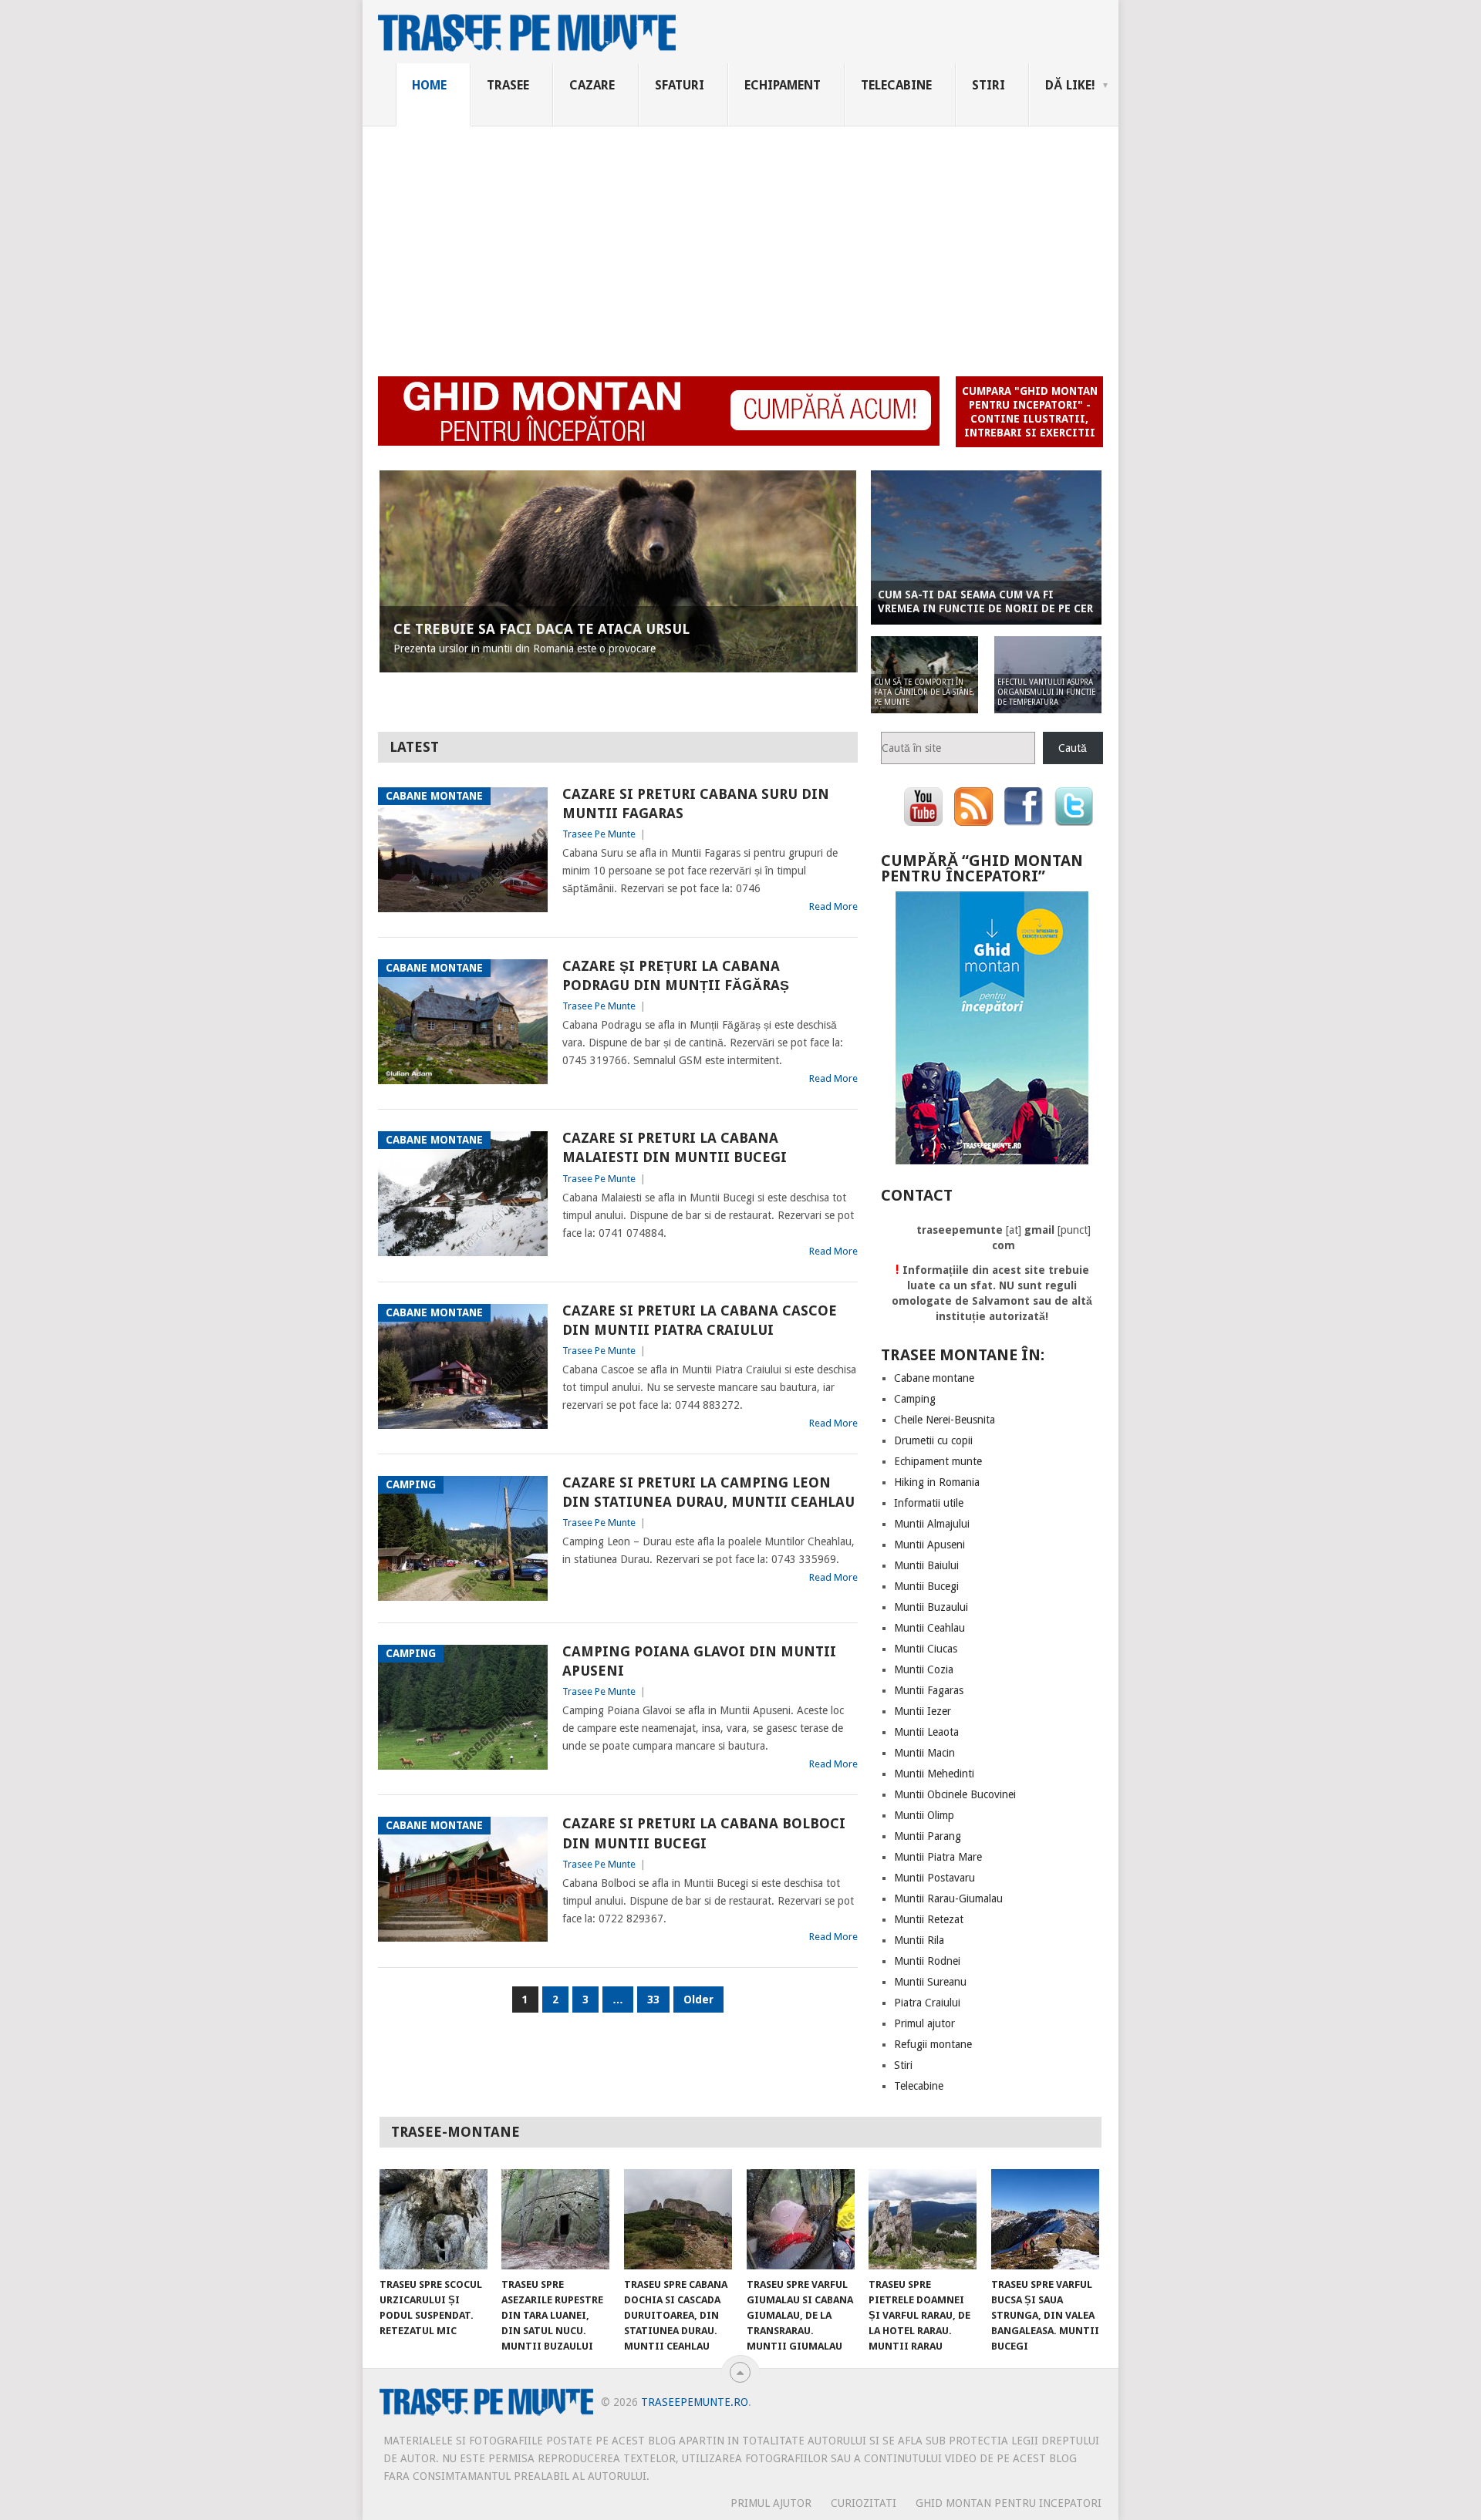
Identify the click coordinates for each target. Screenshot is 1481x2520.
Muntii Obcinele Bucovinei (955, 1794)
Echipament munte (938, 1461)
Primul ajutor (924, 2023)
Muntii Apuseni (929, 1545)
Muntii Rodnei (927, 1961)
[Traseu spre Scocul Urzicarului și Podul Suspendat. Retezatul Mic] (434, 2219)
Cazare (592, 85)
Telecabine (896, 85)
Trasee (508, 85)
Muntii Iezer (923, 1711)
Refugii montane (933, 2044)
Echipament (783, 85)
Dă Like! (1070, 85)
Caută (1073, 748)
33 (653, 1999)
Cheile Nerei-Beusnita (945, 1420)
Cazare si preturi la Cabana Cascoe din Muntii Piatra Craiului (700, 1320)
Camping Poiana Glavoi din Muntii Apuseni (699, 1661)
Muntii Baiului (926, 1565)
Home (429, 85)
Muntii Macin (924, 1753)
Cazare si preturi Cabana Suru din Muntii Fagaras (696, 804)
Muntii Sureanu (930, 1982)
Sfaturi (680, 85)
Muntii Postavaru (934, 1878)
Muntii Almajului (932, 1524)
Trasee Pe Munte (599, 834)
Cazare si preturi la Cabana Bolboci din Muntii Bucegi (704, 1833)
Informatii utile (929, 1503)
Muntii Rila (919, 1940)
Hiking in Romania (937, 1482)
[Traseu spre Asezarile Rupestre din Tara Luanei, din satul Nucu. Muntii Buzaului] (555, 2219)
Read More (833, 906)
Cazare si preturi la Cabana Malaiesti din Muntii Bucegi (675, 1147)
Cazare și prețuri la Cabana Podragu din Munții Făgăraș (676, 975)
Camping (915, 1399)
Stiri (988, 85)
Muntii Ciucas (926, 1649)
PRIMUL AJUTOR (771, 2503)
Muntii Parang (928, 1836)
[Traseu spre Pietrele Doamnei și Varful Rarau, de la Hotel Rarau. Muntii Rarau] (923, 2219)
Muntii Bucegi (926, 1586)
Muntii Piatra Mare (938, 1857)
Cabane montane (934, 1378)
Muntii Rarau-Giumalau (948, 1898)
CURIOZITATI (864, 2503)
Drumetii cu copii (933, 1440)
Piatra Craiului (927, 2003)
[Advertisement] (740, 242)
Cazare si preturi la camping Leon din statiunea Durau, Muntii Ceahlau (708, 1492)
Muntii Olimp (924, 1815)
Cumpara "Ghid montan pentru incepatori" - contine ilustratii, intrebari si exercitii (1030, 412)
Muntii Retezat (929, 1919)
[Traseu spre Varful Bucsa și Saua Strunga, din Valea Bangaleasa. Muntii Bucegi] (1045, 2219)
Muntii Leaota (926, 1732)
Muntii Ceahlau (929, 1628)
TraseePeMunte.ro (695, 2402)
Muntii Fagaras (929, 1690)
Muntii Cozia (924, 1669)
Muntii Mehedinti (934, 1774)
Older (698, 1999)
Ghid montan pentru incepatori (1009, 2503)
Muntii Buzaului (931, 1607)
